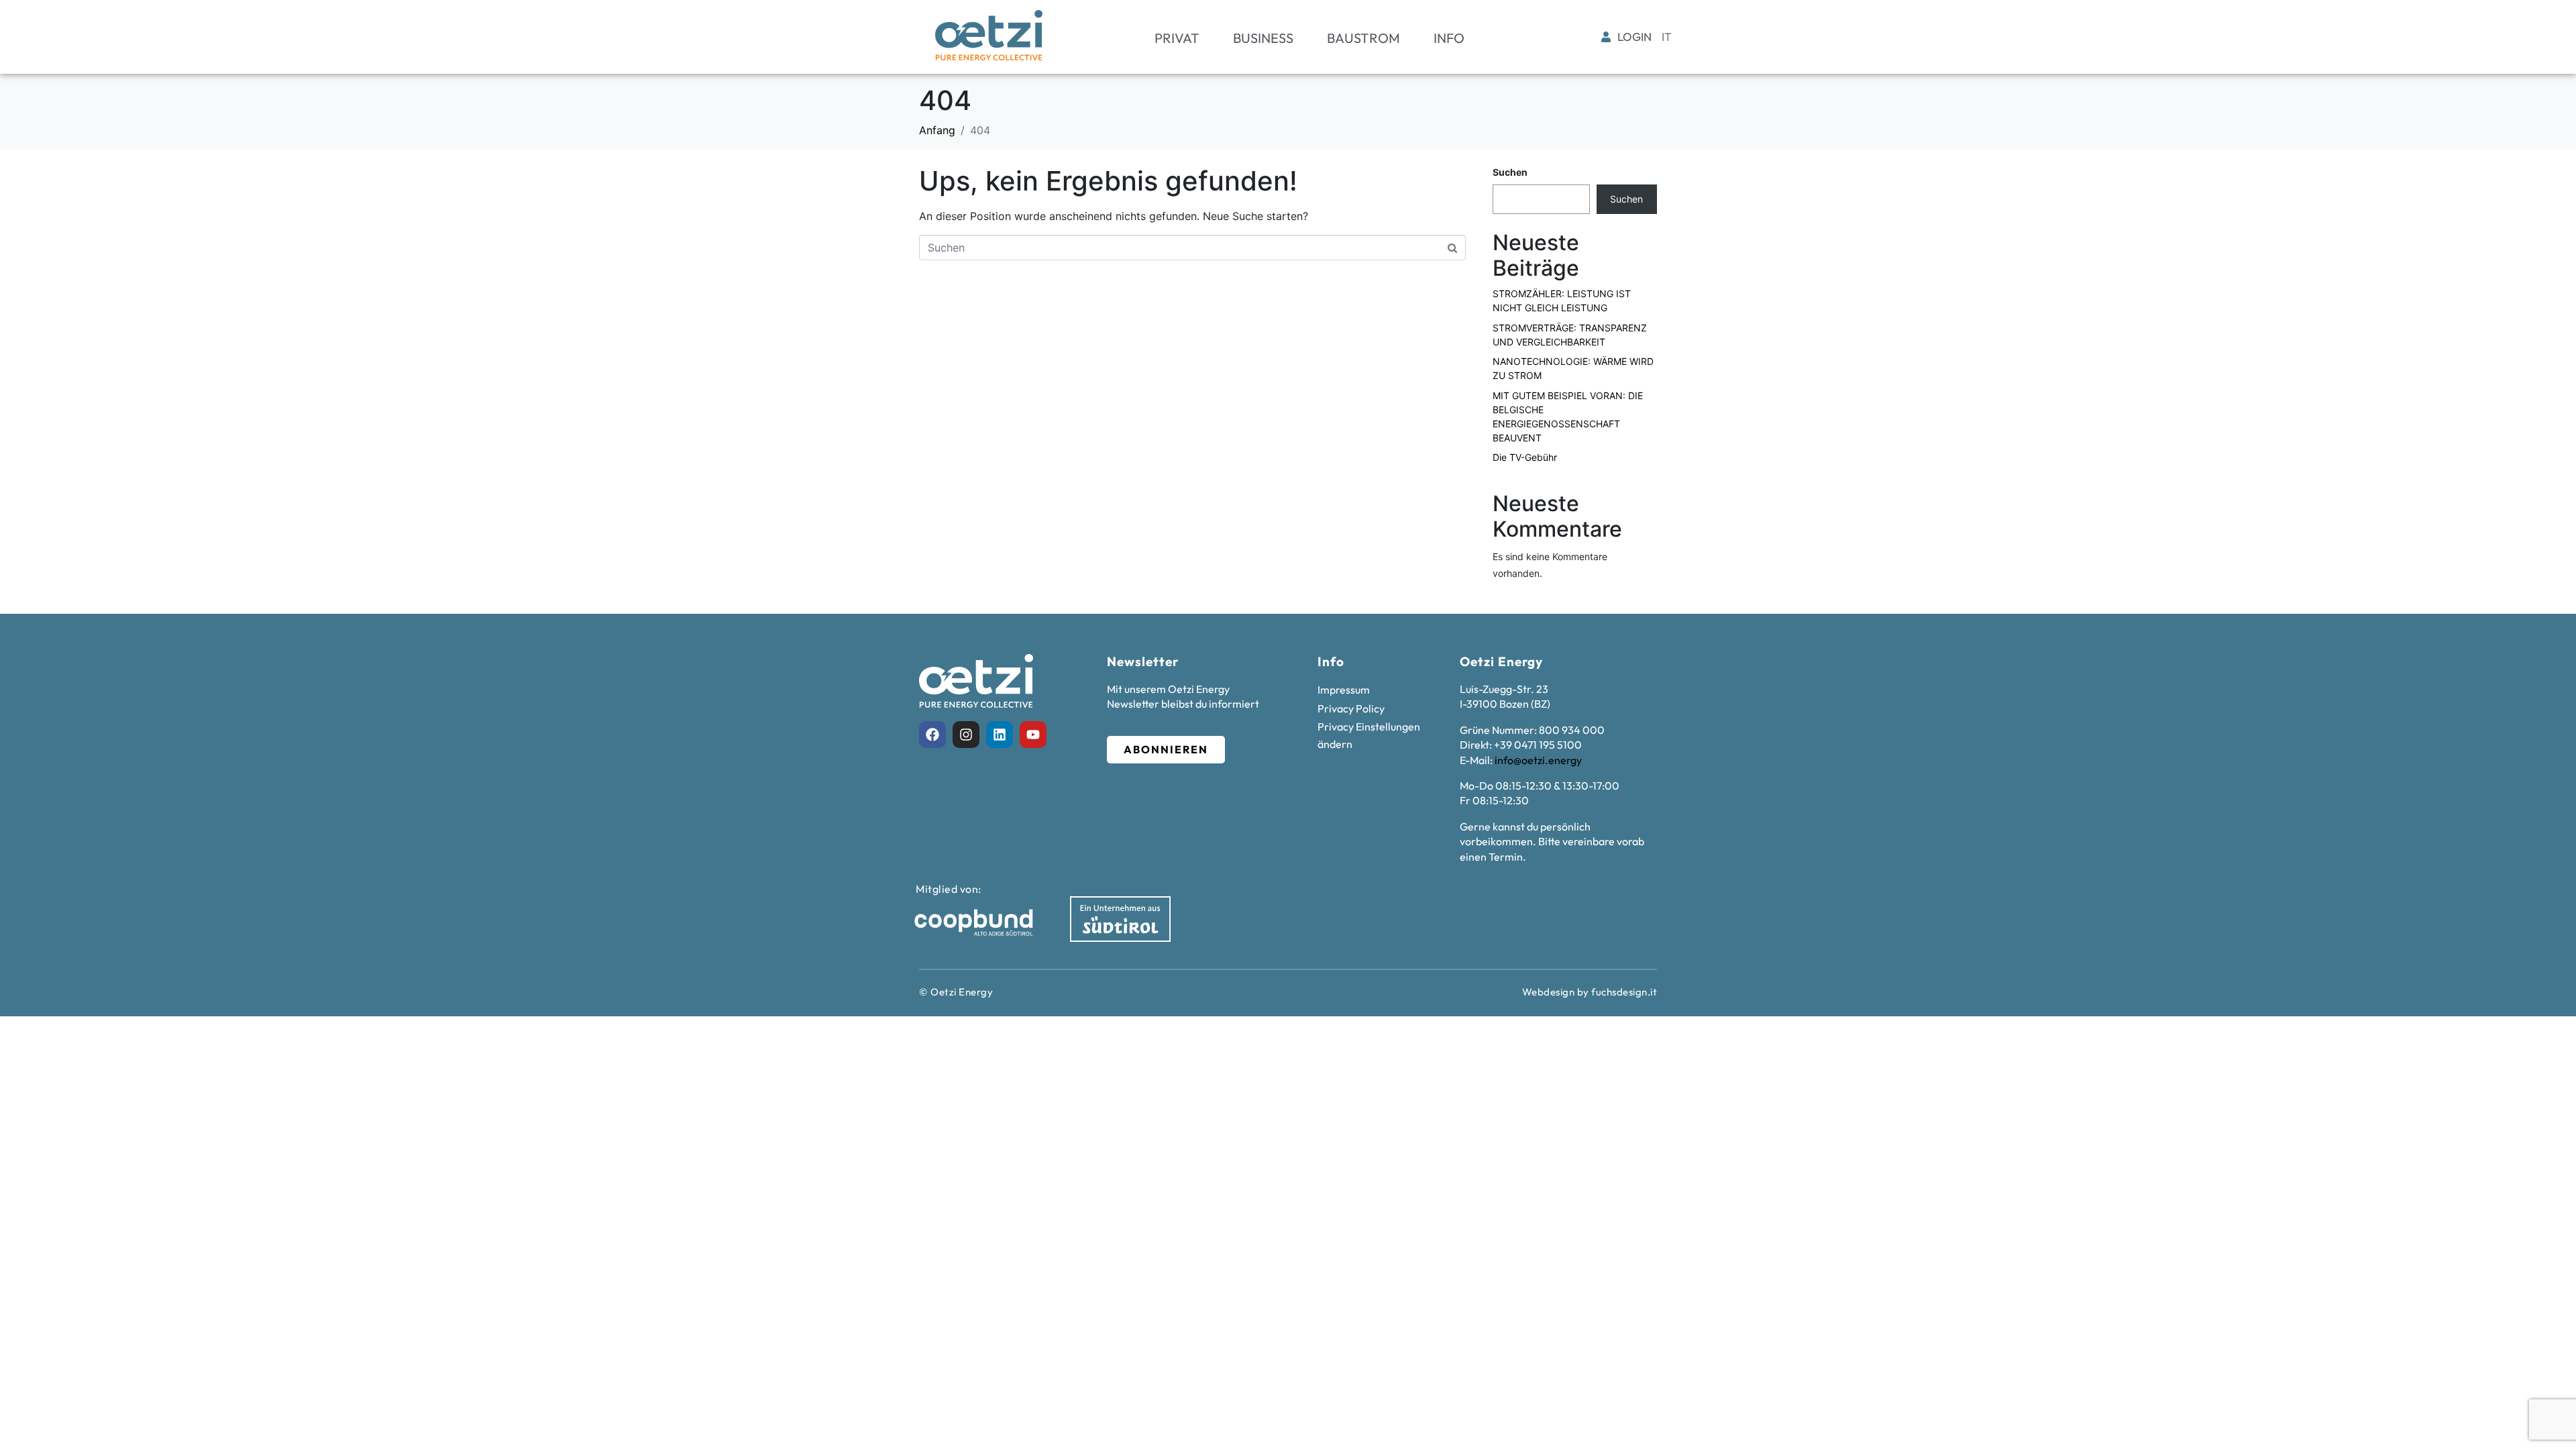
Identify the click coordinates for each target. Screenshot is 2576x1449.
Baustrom (1363, 38)
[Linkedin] (1000, 735)
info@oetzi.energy (1538, 760)
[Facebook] (932, 735)
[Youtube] (1033, 735)
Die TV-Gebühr (1525, 457)
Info (1449, 38)
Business (1263, 38)
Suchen (1510, 172)
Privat (1177, 38)
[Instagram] (966, 735)
